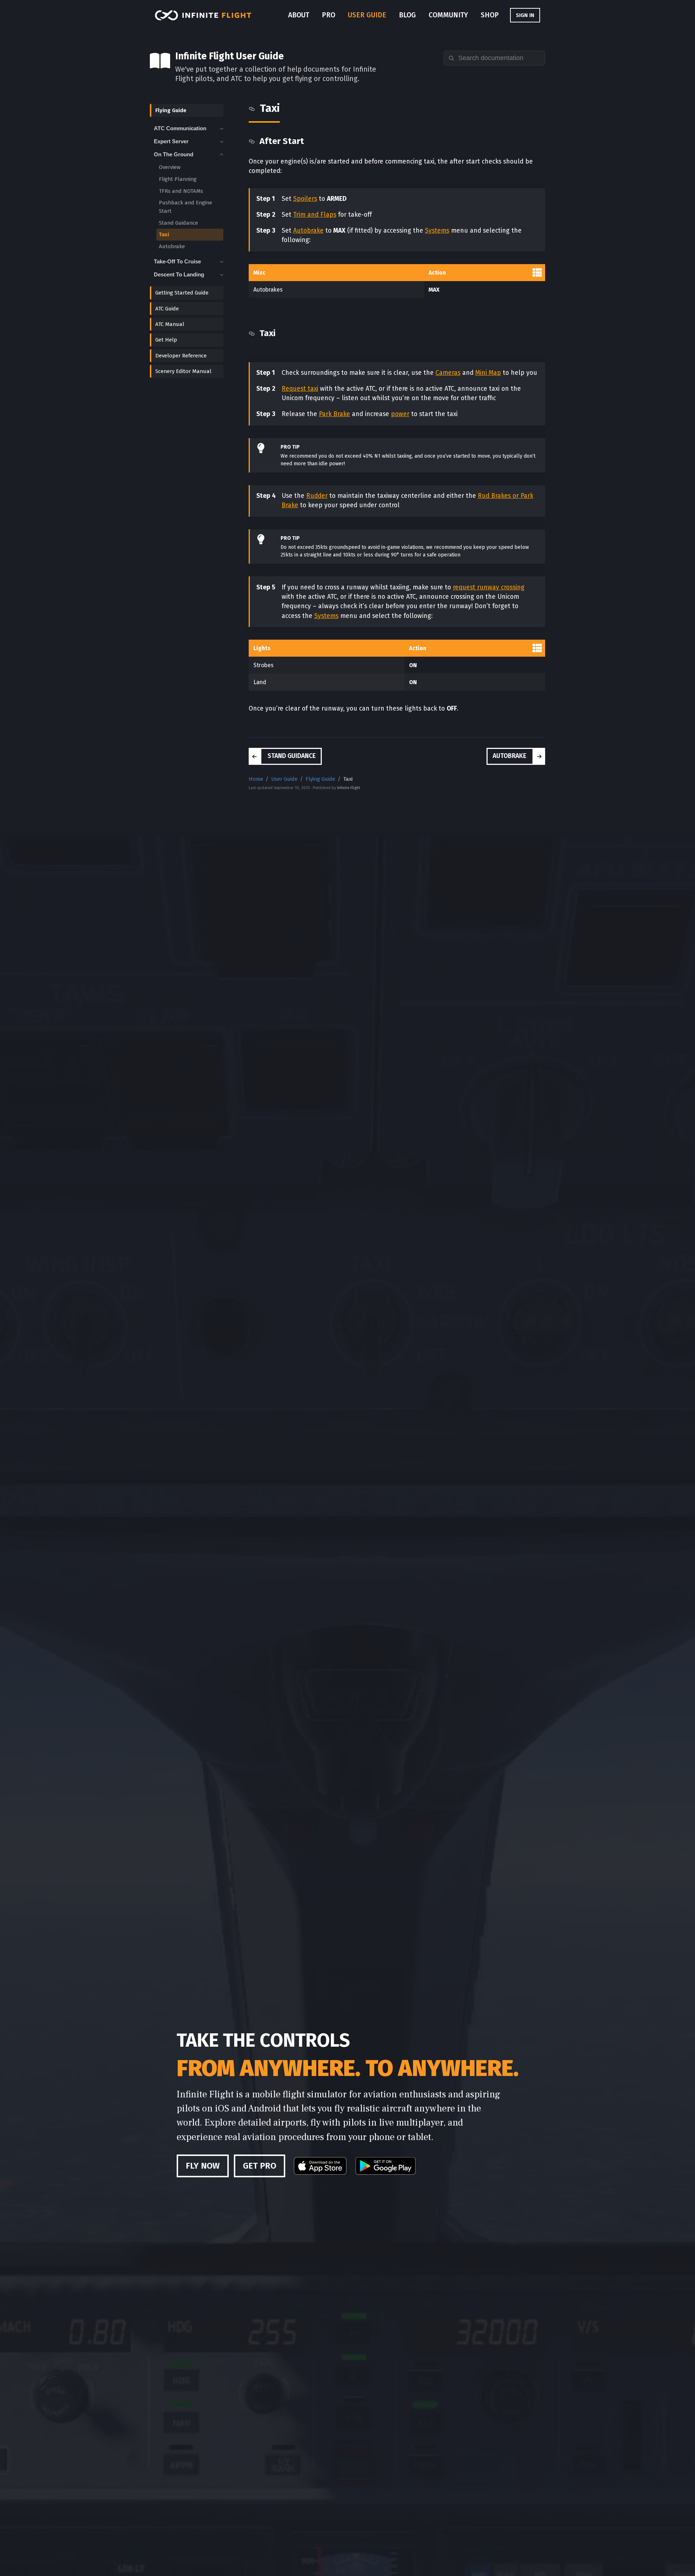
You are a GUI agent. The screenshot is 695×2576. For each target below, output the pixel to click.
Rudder (317, 496)
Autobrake (308, 231)
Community (448, 15)
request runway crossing (489, 587)
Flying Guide (320, 779)
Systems (437, 231)
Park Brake (334, 414)
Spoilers (305, 199)
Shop (490, 15)
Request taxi (300, 389)
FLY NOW (203, 2166)
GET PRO (260, 2166)
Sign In (525, 15)
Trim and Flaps (315, 215)
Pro (328, 15)
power (400, 414)
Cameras (448, 373)
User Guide (367, 15)
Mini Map (488, 373)
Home (256, 779)
